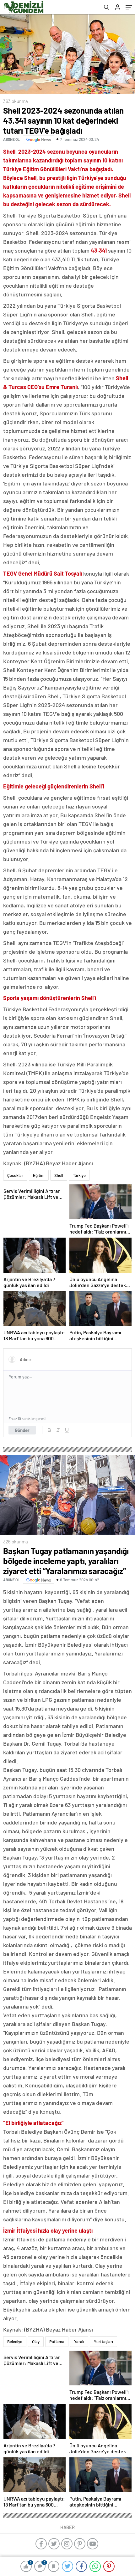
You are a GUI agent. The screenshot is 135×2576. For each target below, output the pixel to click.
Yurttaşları (103, 2342)
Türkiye (79, 1175)
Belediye (15, 2342)
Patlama (57, 2342)
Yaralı (79, 2342)
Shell (59, 1175)
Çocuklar (15, 1175)
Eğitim (39, 1175)
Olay (36, 2342)
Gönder (22, 1430)
